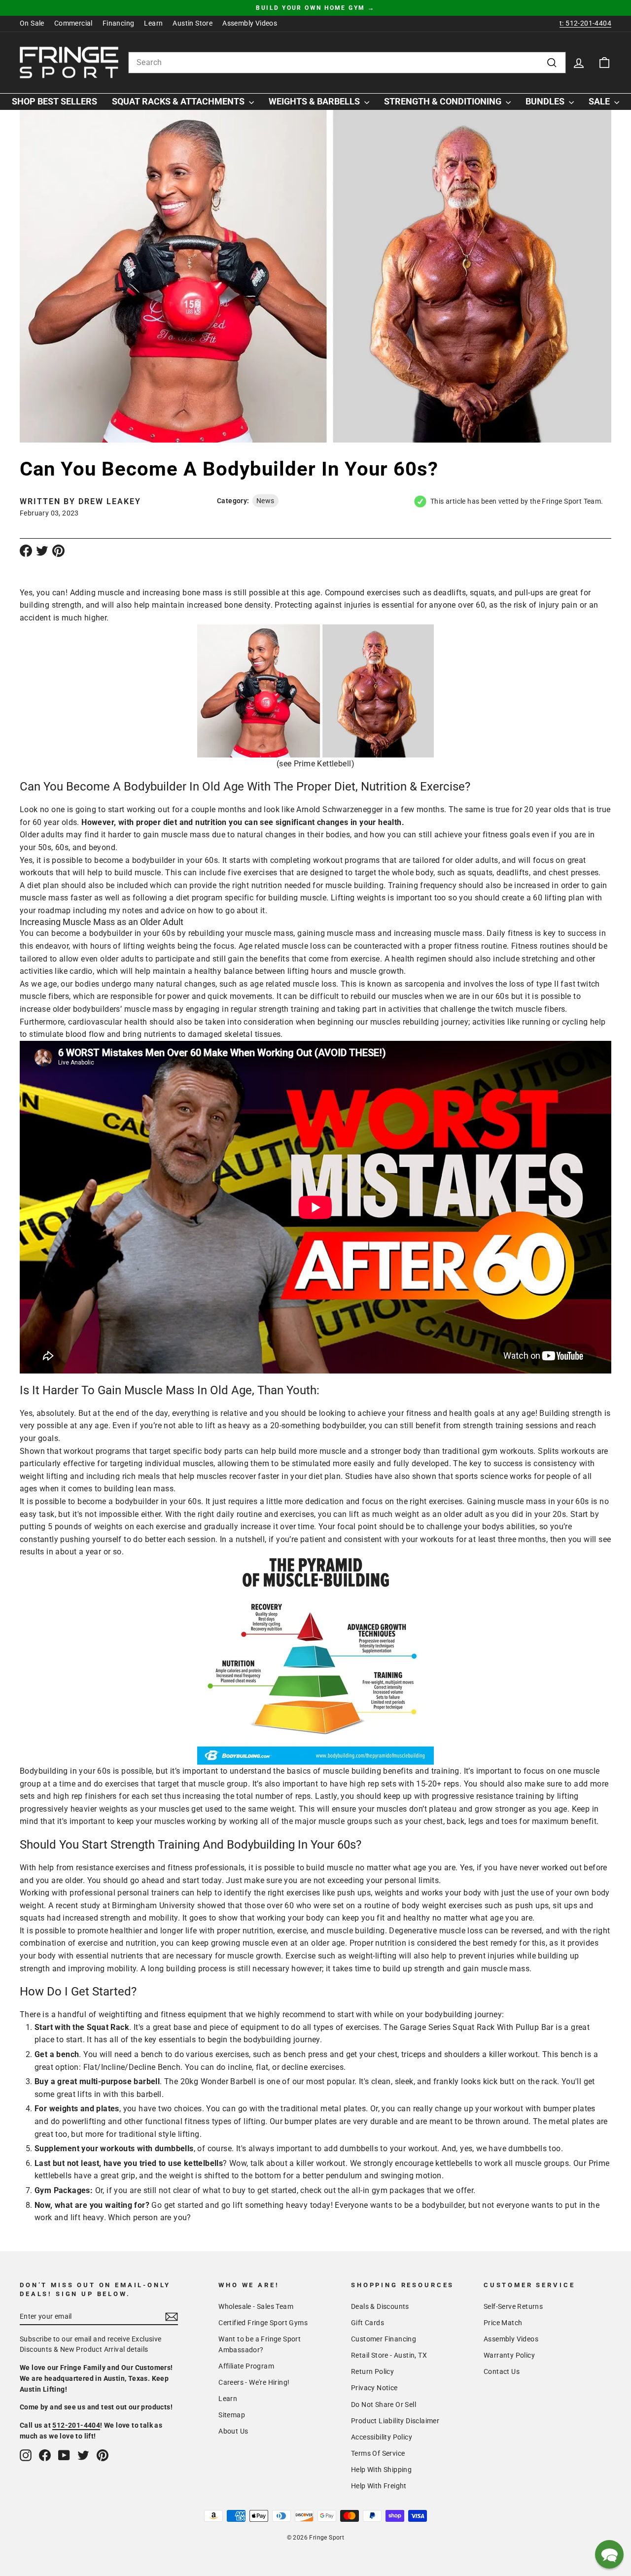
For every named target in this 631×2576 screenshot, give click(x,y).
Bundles (546, 101)
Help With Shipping (381, 2470)
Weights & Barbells (315, 101)
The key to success (488, 1463)
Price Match (503, 2323)
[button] (609, 2554)
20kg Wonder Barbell (218, 2081)
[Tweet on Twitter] (42, 550)
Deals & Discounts (380, 2306)
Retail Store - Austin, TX (389, 2355)
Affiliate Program (246, 2366)
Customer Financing (384, 2339)
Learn (153, 23)
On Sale (32, 23)
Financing (119, 23)
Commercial (73, 23)
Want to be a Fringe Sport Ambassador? (260, 2344)
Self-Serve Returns (513, 2306)
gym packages (398, 2190)
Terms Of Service (378, 2453)
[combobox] (347, 63)
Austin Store (193, 23)
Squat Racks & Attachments (179, 101)
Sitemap (232, 2415)
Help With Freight (379, 2486)
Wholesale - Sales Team (256, 2306)
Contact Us (502, 2371)
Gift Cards (368, 2323)
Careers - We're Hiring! (254, 2382)
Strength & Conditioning (444, 101)
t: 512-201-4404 (585, 23)
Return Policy (372, 2371)
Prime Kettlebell (322, 764)
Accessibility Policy (382, 2437)
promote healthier (111, 1931)
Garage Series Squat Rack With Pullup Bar (477, 2027)
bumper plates (569, 2109)
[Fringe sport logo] (69, 63)
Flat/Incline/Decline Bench (132, 2067)
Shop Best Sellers (54, 101)
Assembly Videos (250, 23)
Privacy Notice (374, 2388)
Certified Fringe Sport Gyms (263, 2323)
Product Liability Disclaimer (395, 2421)
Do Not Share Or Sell (384, 2404)
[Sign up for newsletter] (172, 2317)
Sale (600, 101)
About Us (233, 2431)
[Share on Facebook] (26, 550)
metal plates (343, 2109)
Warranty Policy (509, 2355)
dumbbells (527, 2148)
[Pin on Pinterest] (58, 550)
